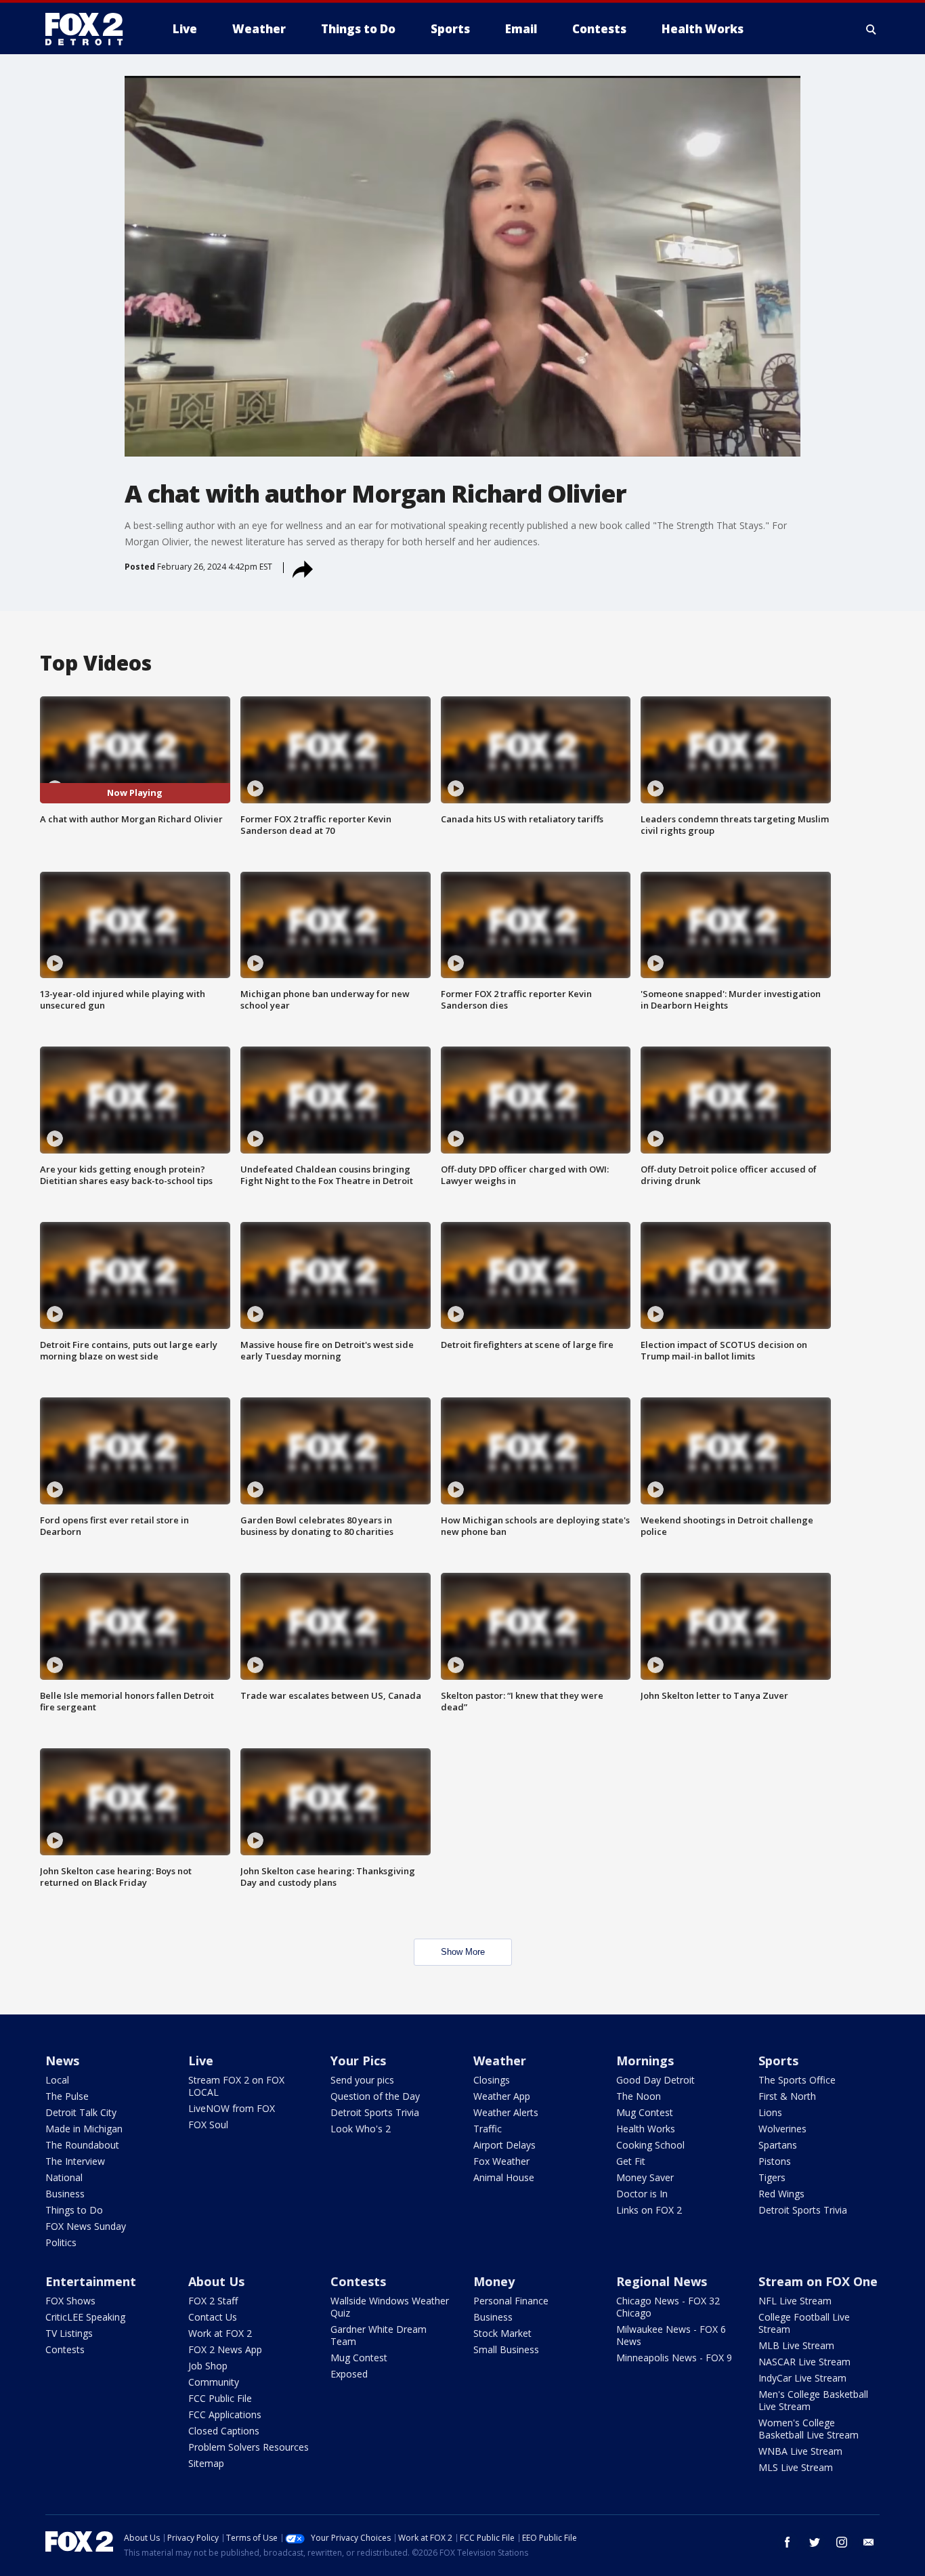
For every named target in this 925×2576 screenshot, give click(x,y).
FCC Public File (220, 2398)
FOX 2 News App (225, 2349)
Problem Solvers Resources (249, 2447)
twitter (815, 2542)
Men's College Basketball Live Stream (813, 2400)
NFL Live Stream (795, 2301)
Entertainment (91, 2281)
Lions (770, 2112)
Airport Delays (504, 2145)
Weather (500, 2061)
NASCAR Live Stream (804, 2362)
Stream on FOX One (818, 2281)
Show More (463, 1952)
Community (214, 2382)
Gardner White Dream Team (379, 2335)
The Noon (639, 2096)
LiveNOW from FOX (232, 2108)
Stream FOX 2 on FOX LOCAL (236, 2086)
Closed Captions (224, 2431)
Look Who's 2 (361, 2129)
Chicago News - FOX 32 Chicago (668, 2307)
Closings (492, 2080)
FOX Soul (208, 2125)
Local (57, 2080)
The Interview (75, 2161)
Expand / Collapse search (872, 29)
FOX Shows (70, 2301)
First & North (787, 2096)
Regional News (662, 2281)
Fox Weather (501, 2161)
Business (65, 2194)
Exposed (349, 2374)
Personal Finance (511, 2301)
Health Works (646, 2129)
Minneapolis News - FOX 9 (674, 2358)
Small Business (506, 2349)
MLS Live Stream (796, 2467)
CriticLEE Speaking (85, 2317)
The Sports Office (797, 2080)
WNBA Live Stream (800, 2451)
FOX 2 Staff (213, 2301)
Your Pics (358, 2061)
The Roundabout (82, 2145)
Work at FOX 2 (220, 2333)
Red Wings (781, 2194)
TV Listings (69, 2333)
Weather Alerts (506, 2112)
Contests (65, 2349)
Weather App (502, 2096)
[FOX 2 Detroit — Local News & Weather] (90, 29)
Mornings (645, 2061)
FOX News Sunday (86, 2226)
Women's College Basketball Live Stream (809, 2429)
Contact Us (213, 2317)
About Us (216, 2281)
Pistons (775, 2161)
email (869, 2542)
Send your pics (362, 2080)
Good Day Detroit (655, 2080)
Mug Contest (645, 2112)
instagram (842, 2542)
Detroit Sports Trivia (375, 2112)
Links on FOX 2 (649, 2210)
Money (494, 2281)
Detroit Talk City (81, 2112)
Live (201, 2061)
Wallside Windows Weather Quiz (390, 2307)
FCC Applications (225, 2414)
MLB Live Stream (796, 2345)
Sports (778, 2061)
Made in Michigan (84, 2129)
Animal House (504, 2177)
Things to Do (74, 2210)
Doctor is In (642, 2194)
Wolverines (782, 2129)
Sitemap (206, 2463)
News (62, 2061)
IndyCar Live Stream (802, 2378)
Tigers (772, 2177)
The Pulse (67, 2096)
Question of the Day (375, 2096)
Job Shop (208, 2366)
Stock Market (502, 2333)
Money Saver (645, 2177)
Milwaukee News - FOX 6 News (671, 2335)
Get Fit (631, 2161)
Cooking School (650, 2145)
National (64, 2177)
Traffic (488, 2129)
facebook (788, 2542)
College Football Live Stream (804, 2323)
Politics (61, 2242)
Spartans (778, 2145)
